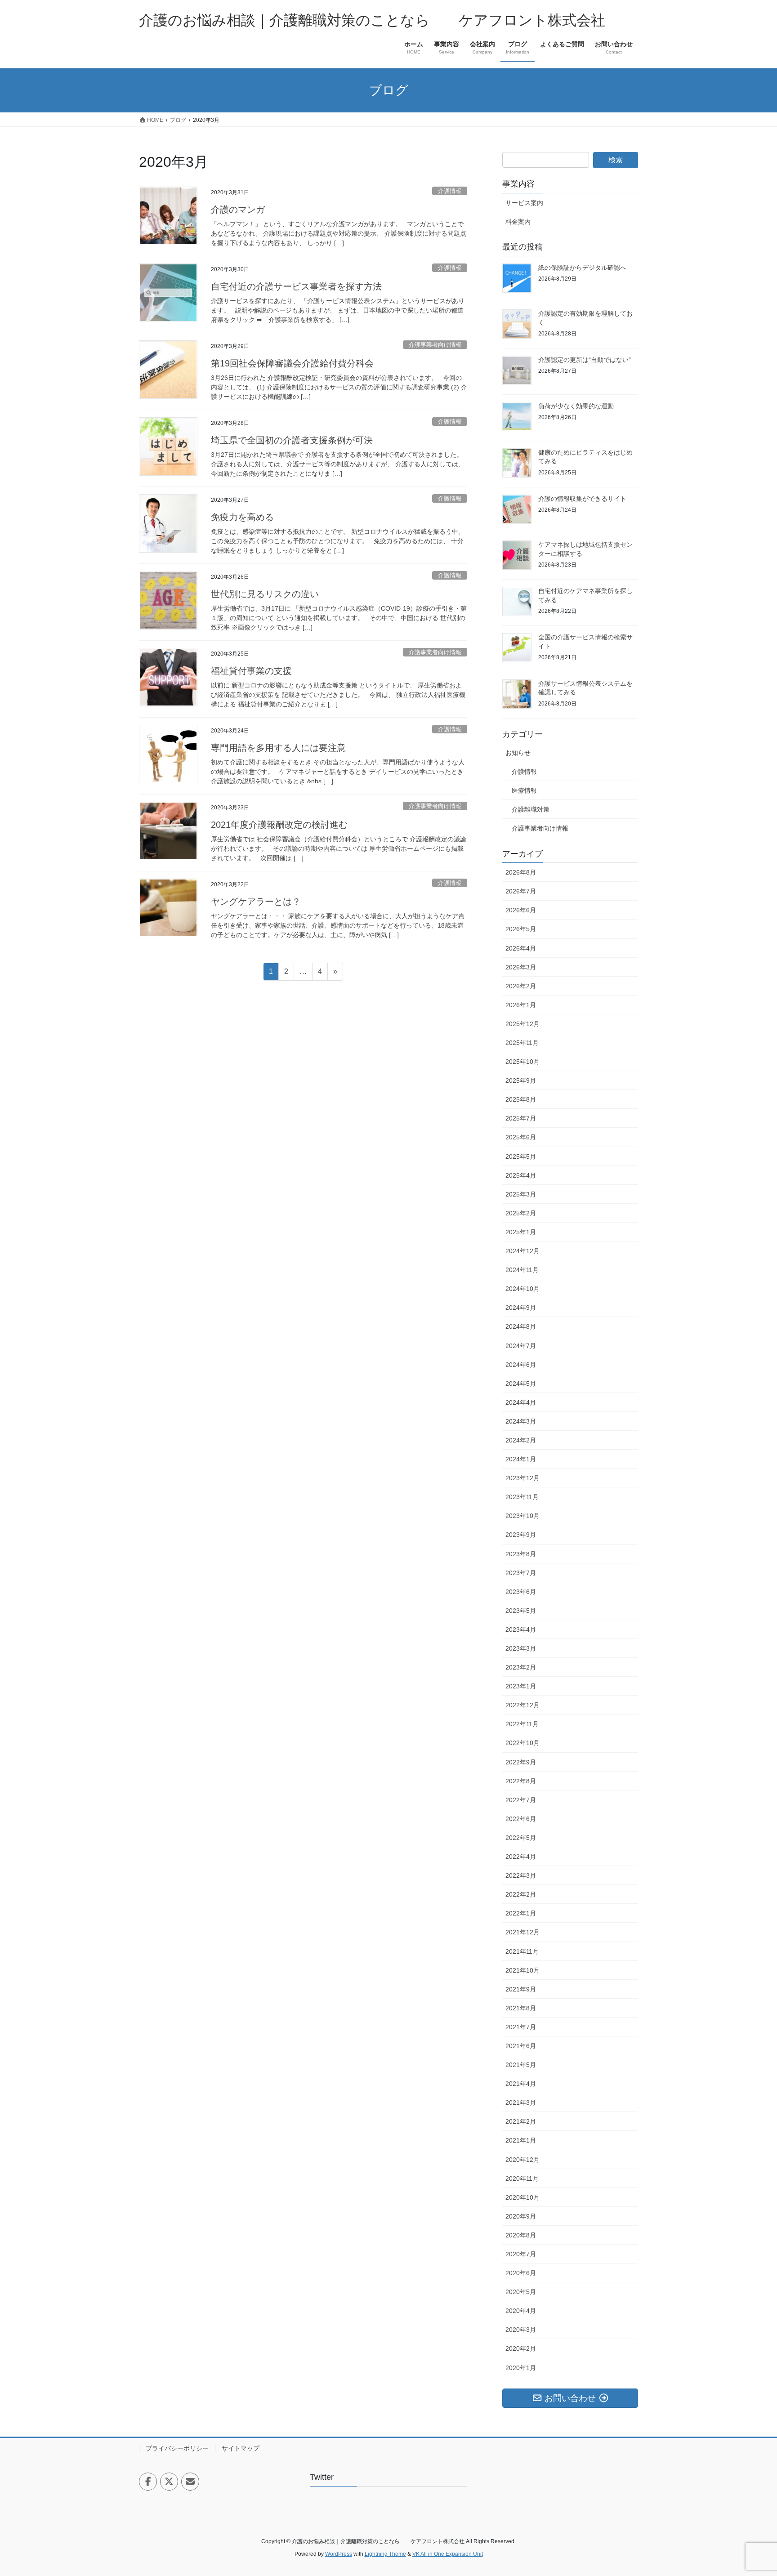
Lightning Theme (385, 2554)
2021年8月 (521, 2008)
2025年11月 (522, 1043)
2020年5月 (521, 2292)
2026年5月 (521, 929)
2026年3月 (521, 967)
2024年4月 (521, 1402)
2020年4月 (521, 2311)
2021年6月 (521, 2046)
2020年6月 (521, 2273)
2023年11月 (522, 1497)
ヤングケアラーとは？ (256, 902)
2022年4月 (521, 1857)
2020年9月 (521, 2216)
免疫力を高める (242, 517)
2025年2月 (521, 1213)
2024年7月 (521, 1346)
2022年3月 (521, 1875)
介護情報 (450, 191)
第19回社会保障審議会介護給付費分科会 (292, 363)
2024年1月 (521, 1459)
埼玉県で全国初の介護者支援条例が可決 (292, 440)
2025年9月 (521, 1080)
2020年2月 (521, 2348)
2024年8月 (521, 1326)
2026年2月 (521, 986)
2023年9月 (521, 1535)
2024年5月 (521, 1384)
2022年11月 (522, 1724)
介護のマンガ (238, 210)
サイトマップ (241, 2448)
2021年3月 (521, 2103)
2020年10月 (522, 2197)
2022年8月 (521, 1781)
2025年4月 (521, 1175)
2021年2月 (521, 2121)
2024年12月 (522, 1251)
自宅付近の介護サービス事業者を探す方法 (296, 286)
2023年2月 (521, 1667)
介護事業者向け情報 (435, 345)
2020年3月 (521, 2330)
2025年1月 (521, 1232)
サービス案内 (524, 203)
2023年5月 (521, 1611)
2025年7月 (521, 1118)
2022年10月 (522, 1743)
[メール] (190, 2482)
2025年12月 (522, 1024)
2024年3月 (521, 1421)
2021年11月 (522, 1951)
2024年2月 (521, 1440)
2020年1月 (521, 2368)
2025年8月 (521, 1099)
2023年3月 (521, 1648)
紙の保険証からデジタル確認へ (582, 268)
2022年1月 (521, 1913)
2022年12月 (522, 1705)
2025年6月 (521, 1137)
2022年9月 (521, 1762)
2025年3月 (521, 1194)
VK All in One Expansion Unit (448, 2554)
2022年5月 (521, 1838)
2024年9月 (521, 1308)
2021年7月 (521, 2027)
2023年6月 (521, 1592)
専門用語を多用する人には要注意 (278, 748)
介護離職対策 (531, 809)
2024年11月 (522, 1270)
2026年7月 (521, 891)
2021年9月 (521, 1989)
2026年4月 (521, 948)
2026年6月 (521, 910)
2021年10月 (522, 1970)
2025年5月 (521, 1156)
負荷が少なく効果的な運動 (576, 406)
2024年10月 (522, 1289)
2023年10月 (522, 1516)
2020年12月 (522, 2160)
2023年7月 (521, 1573)
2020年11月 (522, 2179)
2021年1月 (521, 2140)
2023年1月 (521, 1686)
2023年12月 (522, 1478)
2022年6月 (521, 1819)
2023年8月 (521, 1554)
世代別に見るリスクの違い (265, 594)
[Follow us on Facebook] (148, 2482)
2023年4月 (521, 1630)
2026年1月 (521, 1005)
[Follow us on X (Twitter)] (169, 2482)
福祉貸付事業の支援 (251, 671)
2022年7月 (521, 1800)
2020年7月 (521, 2254)
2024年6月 (521, 1365)
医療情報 (524, 790)
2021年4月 (521, 2084)
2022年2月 (521, 1894)
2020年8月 (521, 2235)
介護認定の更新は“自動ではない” (585, 360)
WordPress (339, 2554)
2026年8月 (521, 872)
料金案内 (518, 222)
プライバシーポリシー (177, 2448)
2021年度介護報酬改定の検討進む (279, 825)
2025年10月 (522, 1062)
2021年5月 (521, 2065)
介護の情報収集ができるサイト (582, 499)
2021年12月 (522, 1932)
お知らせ (518, 753)
